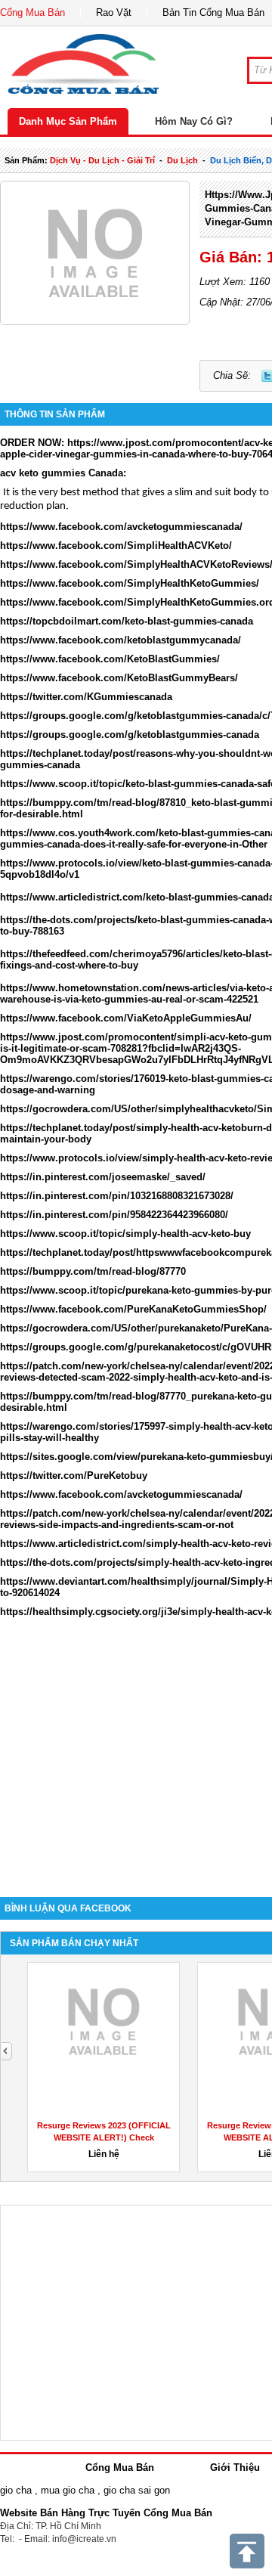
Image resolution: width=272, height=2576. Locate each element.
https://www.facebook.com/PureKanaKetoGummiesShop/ (133, 1309)
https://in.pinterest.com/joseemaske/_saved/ (103, 1177)
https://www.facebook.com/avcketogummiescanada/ (121, 527)
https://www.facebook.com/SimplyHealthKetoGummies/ (130, 583)
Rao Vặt (114, 12)
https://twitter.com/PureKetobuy (74, 1476)
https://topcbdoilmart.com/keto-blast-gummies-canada (127, 621)
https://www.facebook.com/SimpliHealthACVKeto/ (116, 546)
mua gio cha (68, 2490)
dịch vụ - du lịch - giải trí (102, 160)
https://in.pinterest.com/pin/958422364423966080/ (114, 1215)
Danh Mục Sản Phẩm (68, 121)
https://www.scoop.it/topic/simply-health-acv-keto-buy (125, 1234)
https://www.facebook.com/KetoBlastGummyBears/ (119, 678)
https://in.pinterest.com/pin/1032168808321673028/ (117, 1196)
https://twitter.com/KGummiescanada (86, 697)
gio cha (16, 2490)
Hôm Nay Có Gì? (194, 121)
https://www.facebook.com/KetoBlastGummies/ (110, 659)
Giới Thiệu (235, 2468)
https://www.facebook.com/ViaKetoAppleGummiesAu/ (126, 1018)
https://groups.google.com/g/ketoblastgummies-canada (130, 735)
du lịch (182, 160)
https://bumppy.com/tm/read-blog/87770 (93, 1271)
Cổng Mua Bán (32, 12)
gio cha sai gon (137, 2490)
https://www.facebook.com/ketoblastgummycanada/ (121, 640)
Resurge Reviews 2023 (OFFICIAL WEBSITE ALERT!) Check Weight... (104, 2137)
